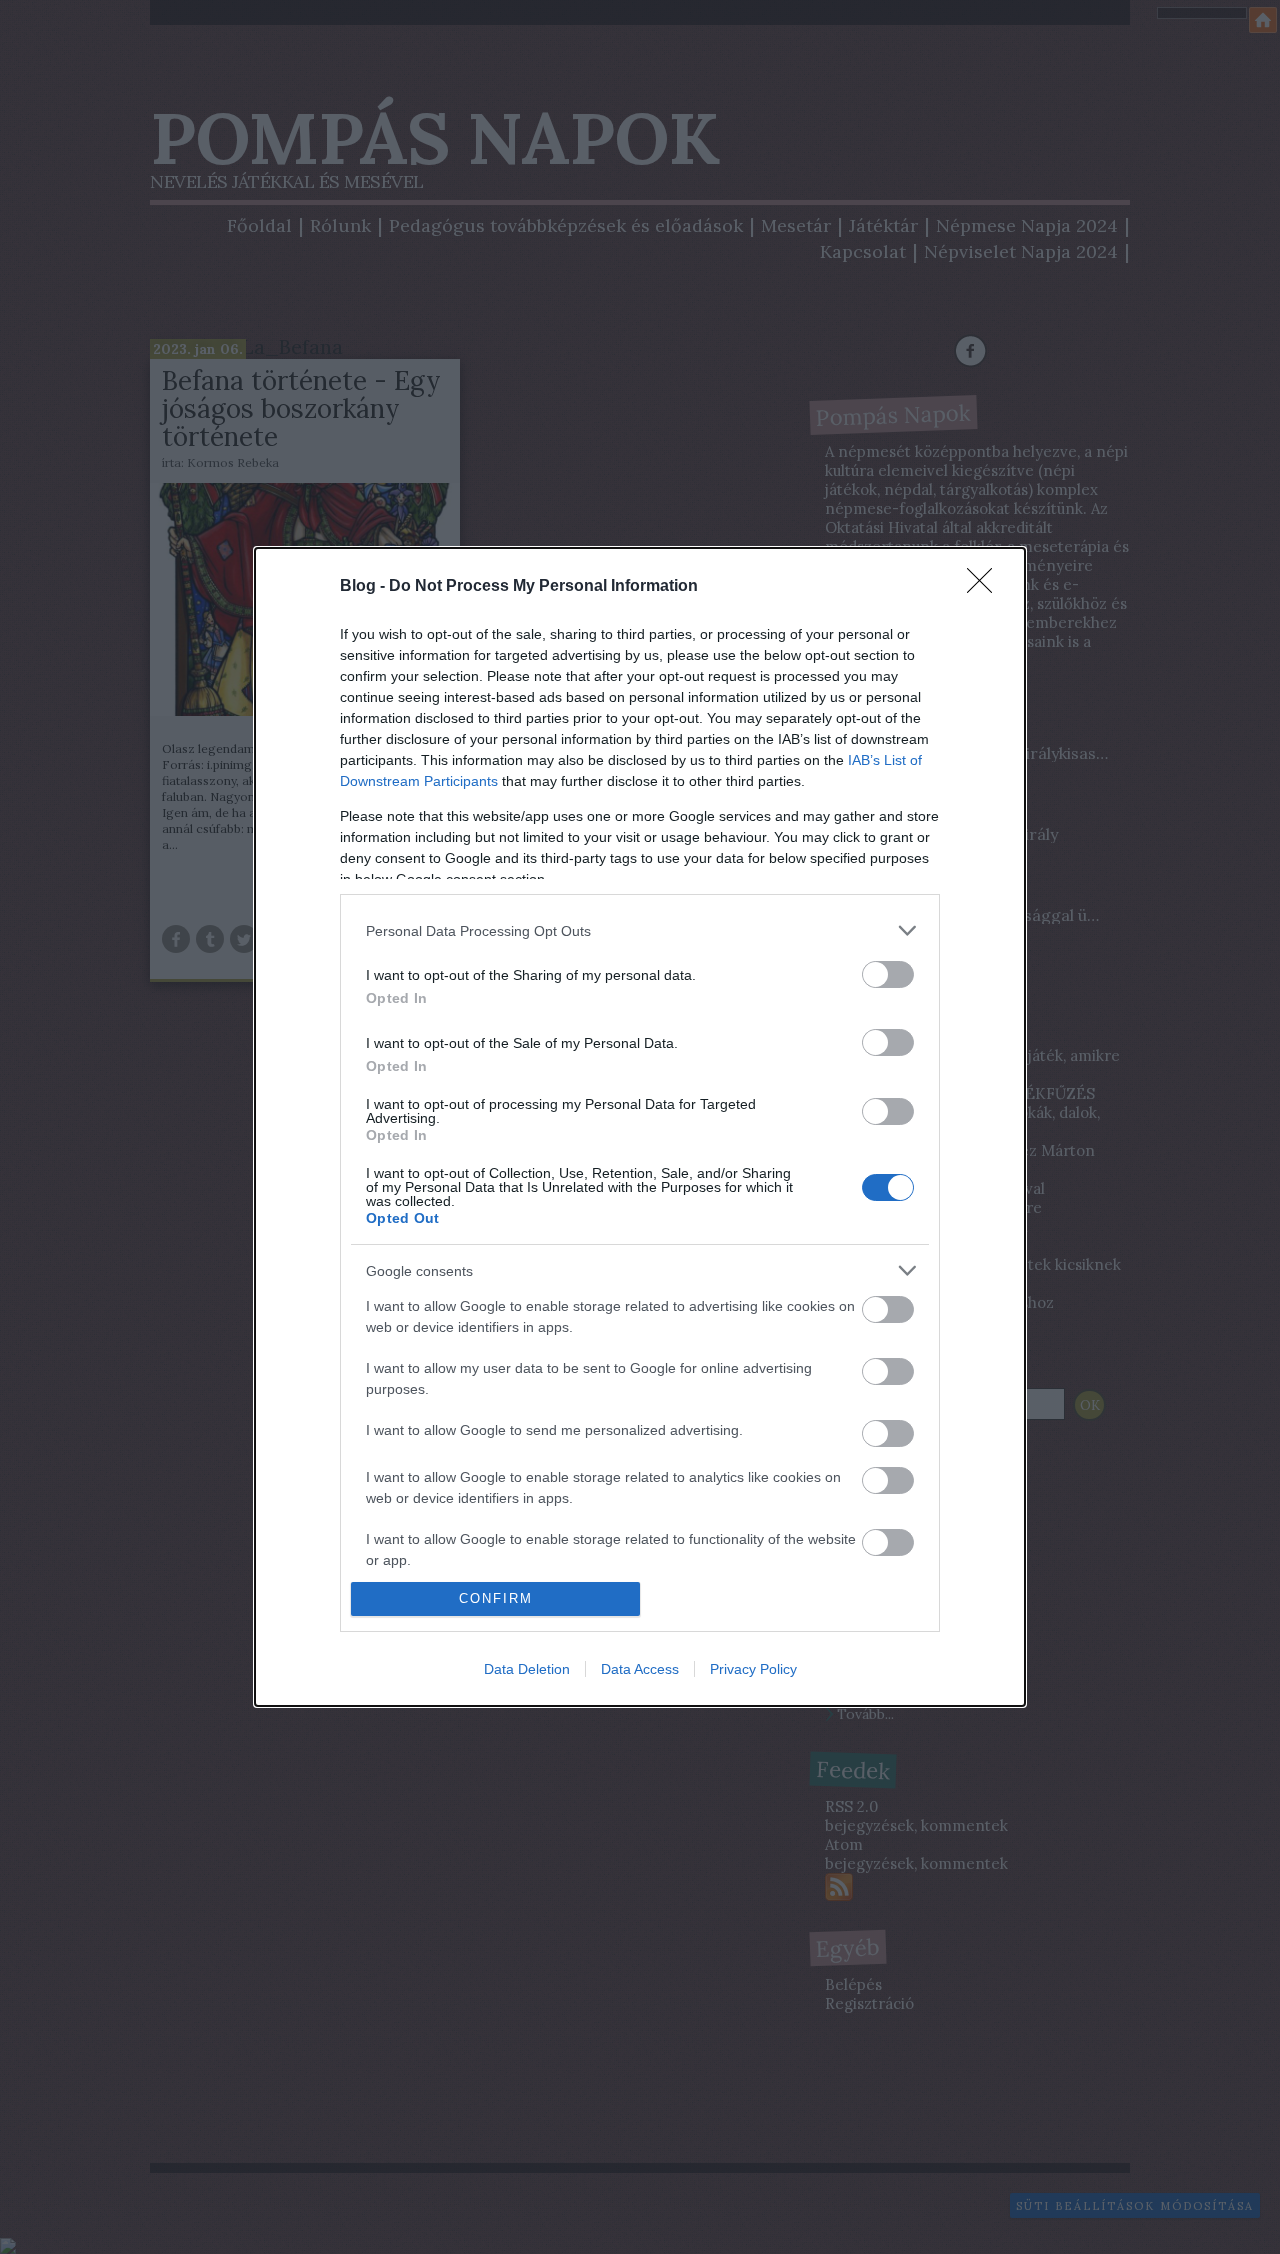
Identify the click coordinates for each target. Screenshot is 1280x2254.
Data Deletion (527, 1669)
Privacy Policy (753, 1669)
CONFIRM (496, 1598)
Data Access (640, 1669)
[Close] (986, 587)
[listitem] (640, 930)
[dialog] (640, 1126)
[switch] (888, 974)
